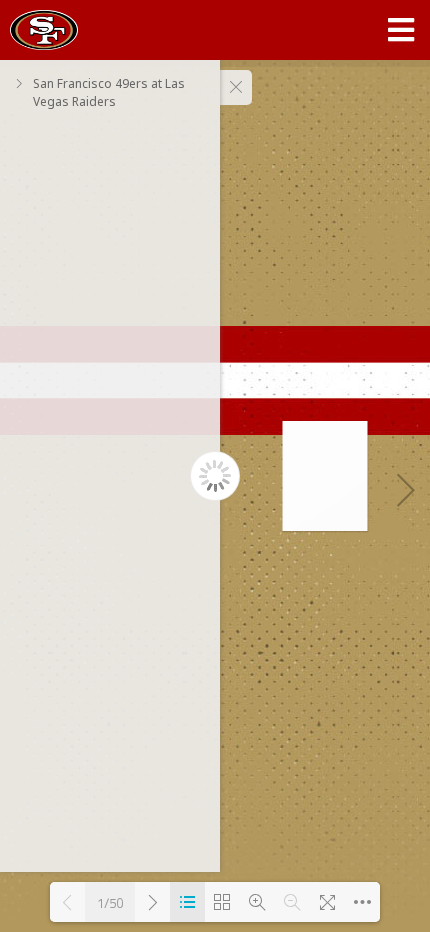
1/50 (110, 902)
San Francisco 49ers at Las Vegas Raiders (109, 92)
